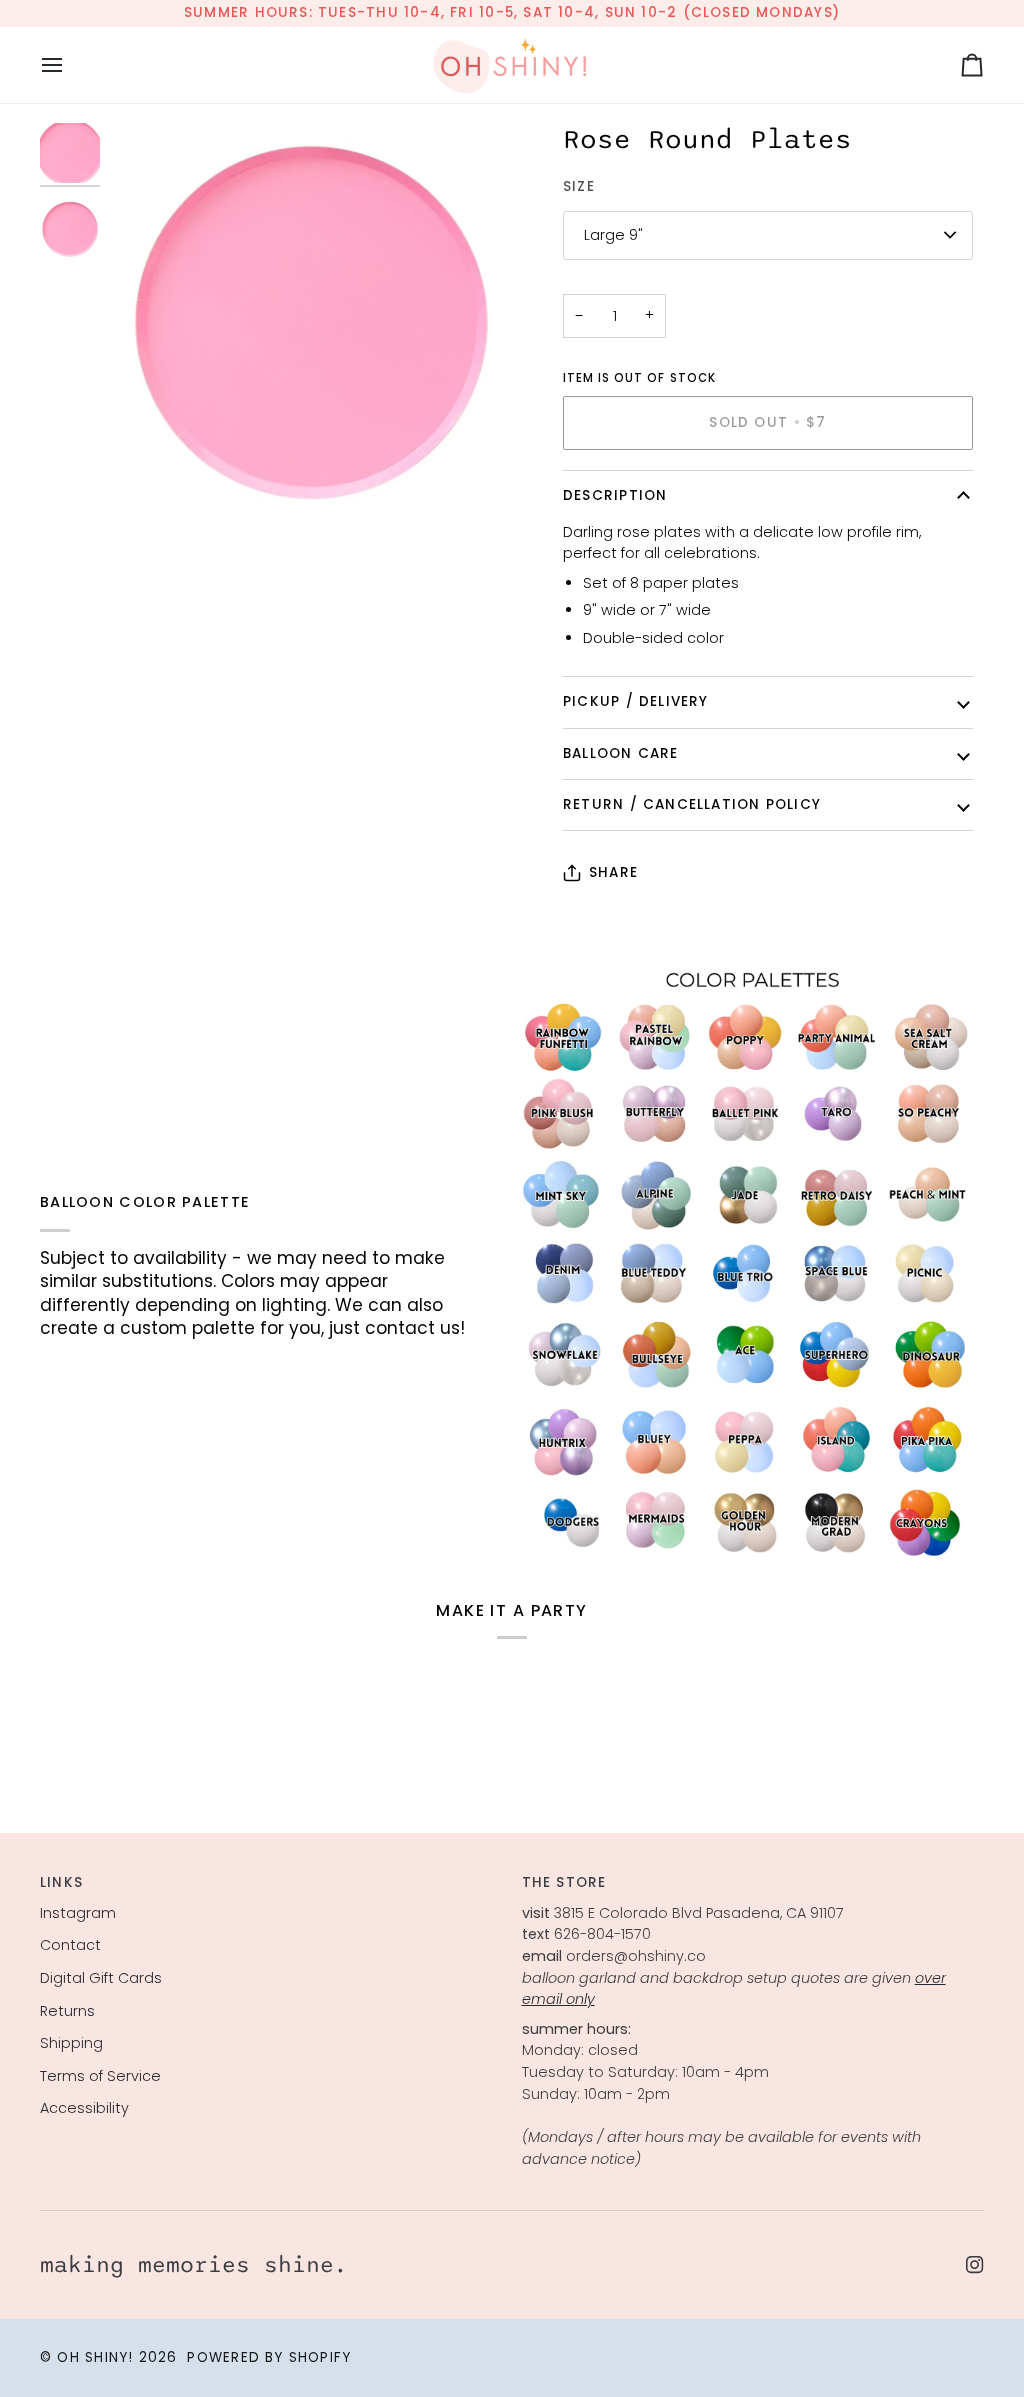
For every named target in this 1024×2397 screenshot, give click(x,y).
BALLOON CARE (621, 753)
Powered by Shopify (269, 2357)
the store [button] (564, 1882)
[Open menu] (70, 65)
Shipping (71, 2043)
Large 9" (613, 235)
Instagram (78, 1913)
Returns (67, 2011)
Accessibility (84, 2108)
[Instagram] (975, 2265)
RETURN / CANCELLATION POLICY (692, 804)
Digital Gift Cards (101, 1978)
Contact (70, 1945)
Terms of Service (100, 2076)
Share (613, 872)
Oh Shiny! (95, 2357)
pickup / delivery (636, 701)
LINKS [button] (61, 1882)
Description (615, 495)
